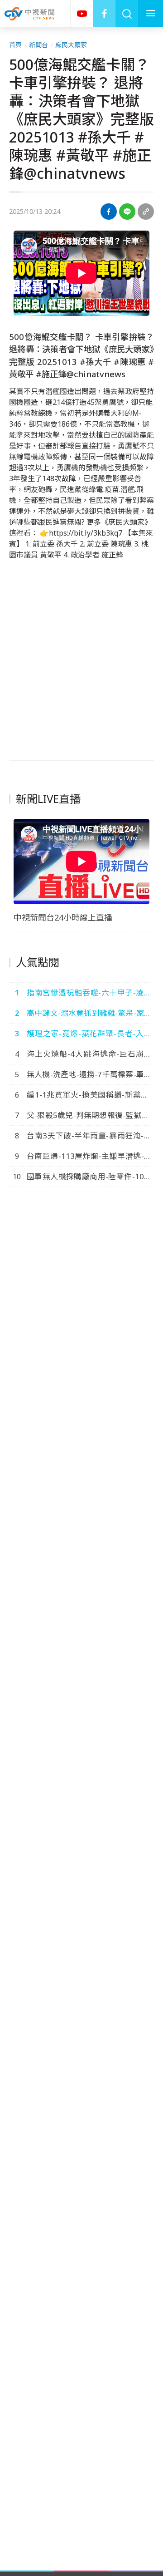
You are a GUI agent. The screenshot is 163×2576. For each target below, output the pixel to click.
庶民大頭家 (71, 45)
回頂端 (143, 2307)
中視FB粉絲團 (104, 14)
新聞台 (38, 45)
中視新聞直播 (81, 14)
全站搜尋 (127, 14)
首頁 (15, 45)
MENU (151, 14)
